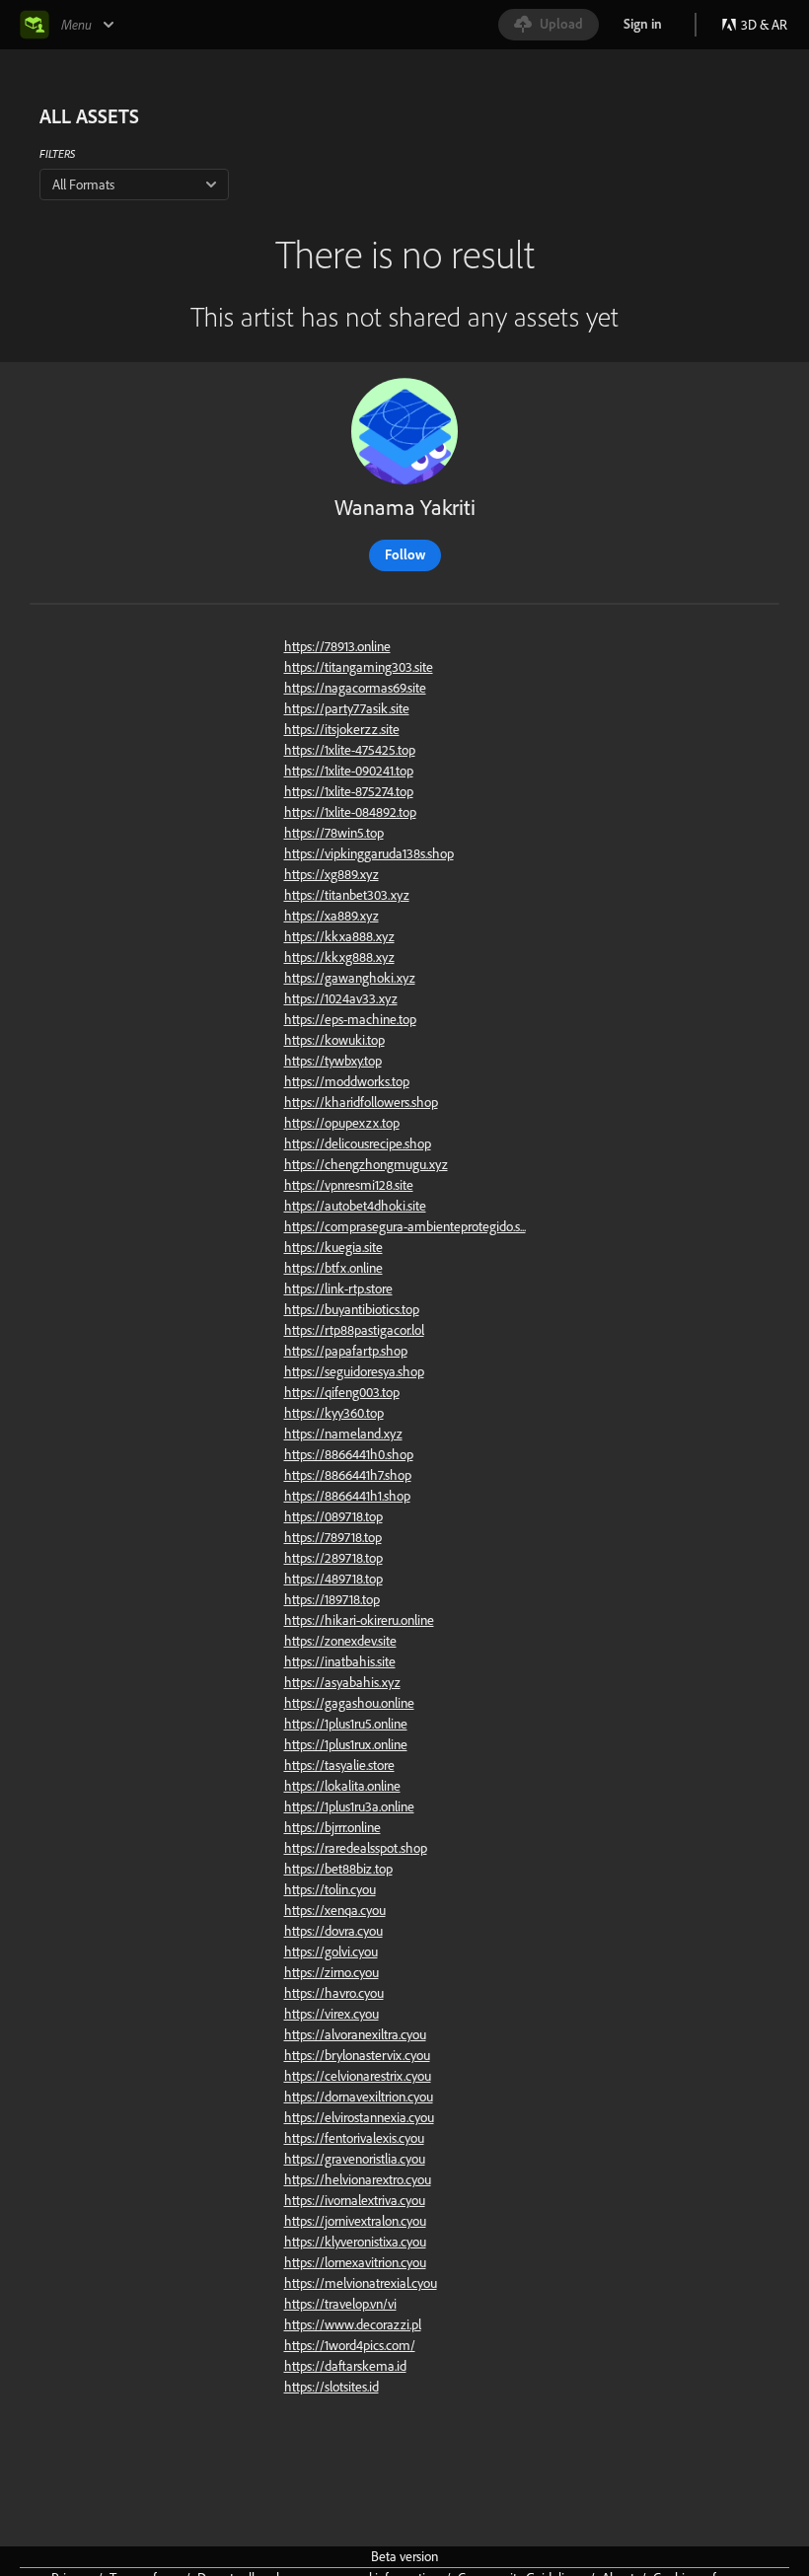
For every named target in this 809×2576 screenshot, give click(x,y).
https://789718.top (333, 1537)
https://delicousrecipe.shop (358, 1143)
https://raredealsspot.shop (356, 1848)
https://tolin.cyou (330, 1889)
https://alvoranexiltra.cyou (355, 2034)
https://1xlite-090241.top (349, 771)
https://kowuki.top (334, 1040)
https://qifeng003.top (342, 1392)
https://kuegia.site (333, 1247)
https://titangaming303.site (359, 667)
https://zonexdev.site (340, 1641)
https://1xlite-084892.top (350, 812)
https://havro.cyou (334, 1993)
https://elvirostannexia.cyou (359, 2117)
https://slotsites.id (331, 2387)
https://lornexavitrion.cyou (355, 2262)
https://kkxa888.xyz (339, 936)
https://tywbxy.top (333, 1061)
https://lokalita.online (342, 1786)
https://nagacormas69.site (355, 688)
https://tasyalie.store (339, 1765)
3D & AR (764, 25)
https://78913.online (337, 646)
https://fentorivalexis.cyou (354, 2138)
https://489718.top (333, 1579)
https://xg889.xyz (331, 874)
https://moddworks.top (347, 1081)
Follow (405, 554)
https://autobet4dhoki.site (355, 1206)
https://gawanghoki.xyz (350, 978)
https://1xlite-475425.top (350, 750)
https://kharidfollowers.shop (361, 1102)
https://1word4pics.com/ (350, 2345)
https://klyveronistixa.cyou (355, 2242)
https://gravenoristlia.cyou (355, 2159)
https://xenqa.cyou (335, 1910)
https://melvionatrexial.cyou (361, 2283)
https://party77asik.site (347, 708)
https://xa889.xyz (331, 916)
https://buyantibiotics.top (352, 1309)
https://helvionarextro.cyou (358, 2179)
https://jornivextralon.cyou (355, 2221)
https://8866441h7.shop (348, 1475)
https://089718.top (333, 1516)
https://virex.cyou (331, 2014)
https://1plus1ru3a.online (349, 1806)
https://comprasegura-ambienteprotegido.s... (405, 1226)
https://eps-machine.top (350, 1019)
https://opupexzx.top (342, 1123)
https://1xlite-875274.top (349, 791)
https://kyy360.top (334, 1413)
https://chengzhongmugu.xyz (366, 1164)
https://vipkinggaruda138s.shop (369, 853)
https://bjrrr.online (332, 1827)
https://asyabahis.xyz (342, 1682)
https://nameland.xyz (343, 1434)
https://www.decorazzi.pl (353, 2324)
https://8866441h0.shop (349, 1454)
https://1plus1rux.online (346, 1744)
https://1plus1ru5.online (346, 1724)
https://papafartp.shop (346, 1351)
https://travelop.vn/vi (340, 2304)
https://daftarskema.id (345, 2366)
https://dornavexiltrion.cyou (359, 2097)
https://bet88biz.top (338, 1869)
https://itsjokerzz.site (342, 729)
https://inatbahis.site (340, 1661)
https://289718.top (333, 1558)
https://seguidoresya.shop (354, 1371)
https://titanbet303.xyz (347, 895)
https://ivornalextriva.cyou (355, 2200)
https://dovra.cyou (333, 1931)
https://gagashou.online (349, 1703)
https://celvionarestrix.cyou (358, 2076)
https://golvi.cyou (331, 1951)
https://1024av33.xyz (341, 998)
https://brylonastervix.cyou (357, 2055)
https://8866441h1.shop (347, 1496)
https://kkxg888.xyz (339, 957)
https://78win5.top (334, 833)
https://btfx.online (333, 1268)
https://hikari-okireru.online (359, 1620)
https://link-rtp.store (338, 1288)
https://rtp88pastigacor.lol (354, 1330)
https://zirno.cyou (331, 1972)
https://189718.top (332, 1599)
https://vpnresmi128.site (349, 1185)
